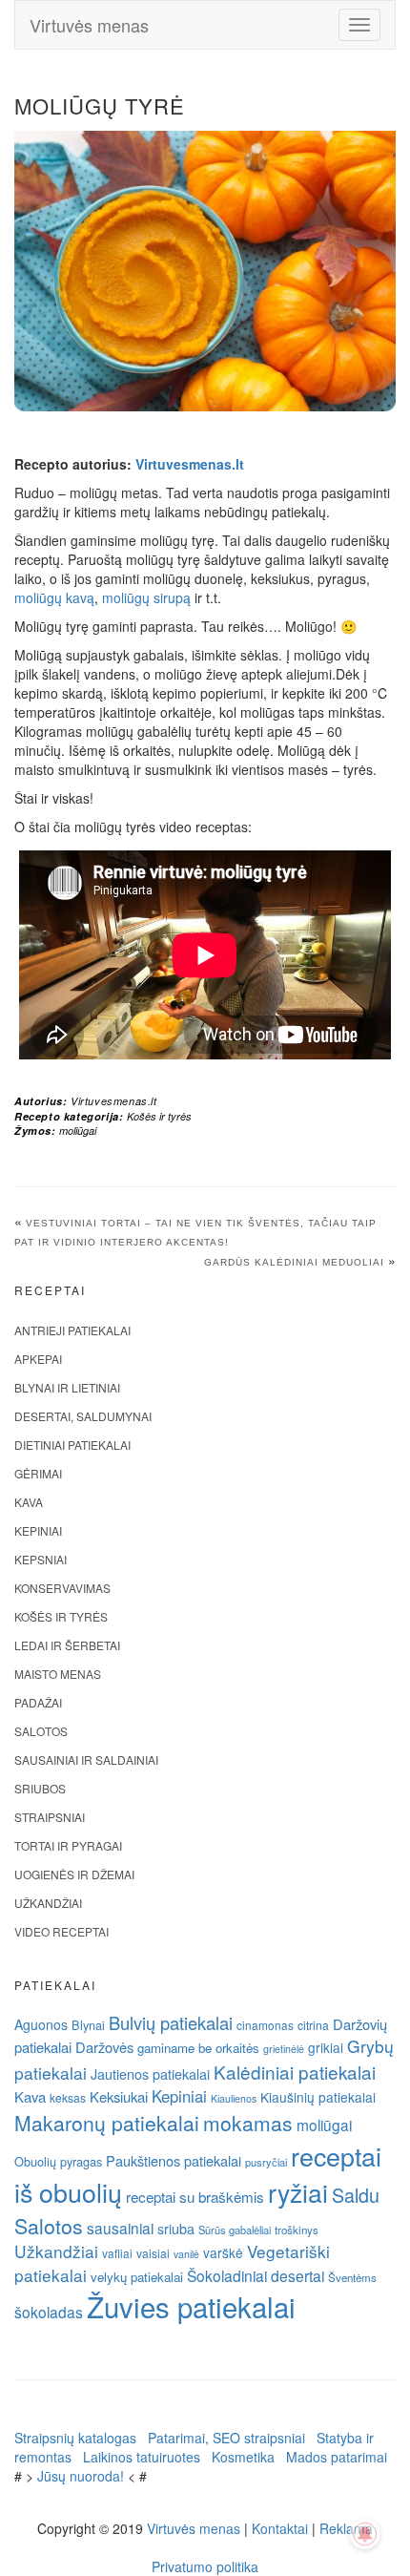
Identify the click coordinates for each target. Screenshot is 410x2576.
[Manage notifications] (365, 2534)
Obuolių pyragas (58, 2161)
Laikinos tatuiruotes (142, 2457)
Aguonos (41, 2024)
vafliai (117, 2253)
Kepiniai (38, 1530)
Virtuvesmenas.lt (190, 464)
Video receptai (61, 1931)
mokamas (248, 2123)
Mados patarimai (337, 2457)
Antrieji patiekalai (72, 1330)
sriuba (176, 2229)
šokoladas (49, 2312)
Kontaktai (280, 2528)
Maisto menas (58, 1674)
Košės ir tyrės (159, 1116)
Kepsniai (41, 1559)
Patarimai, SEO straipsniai (226, 2438)
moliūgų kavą (54, 597)
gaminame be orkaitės (198, 2048)
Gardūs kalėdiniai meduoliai (294, 1262)
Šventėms (352, 2277)
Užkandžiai (48, 1903)
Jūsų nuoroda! (81, 2476)
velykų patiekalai (137, 2277)
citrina (313, 2025)
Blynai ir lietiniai (67, 1387)
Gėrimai (38, 1473)
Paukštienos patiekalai (174, 2160)
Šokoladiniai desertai (256, 2275)
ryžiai (298, 2192)
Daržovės (104, 2047)
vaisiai (153, 2253)
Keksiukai (119, 2096)
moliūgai (78, 1131)
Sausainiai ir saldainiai (86, 1759)
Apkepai (38, 1359)
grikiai (326, 2047)
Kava (29, 1502)
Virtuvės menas (89, 25)
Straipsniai (50, 1817)
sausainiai (120, 2228)
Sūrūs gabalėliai (235, 2230)
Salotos (41, 1731)
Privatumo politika (205, 2566)
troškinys (297, 2230)
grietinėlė (284, 2049)
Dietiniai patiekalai (72, 1445)
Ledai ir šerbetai (67, 1645)
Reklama (346, 2528)
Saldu (356, 2195)
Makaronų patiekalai (107, 2123)
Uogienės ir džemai (74, 1874)
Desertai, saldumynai (83, 1416)
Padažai (38, 1702)
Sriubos (40, 1788)
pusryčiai (266, 2162)
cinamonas (265, 2025)
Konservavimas (62, 1588)
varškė (223, 2252)
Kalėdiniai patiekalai (295, 2072)
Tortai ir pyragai (68, 1845)
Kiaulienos (234, 2098)
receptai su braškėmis (195, 2196)
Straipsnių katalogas (75, 2438)
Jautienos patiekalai (150, 2074)
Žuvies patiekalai (191, 2306)
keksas (68, 2097)
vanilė (186, 2254)
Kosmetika (243, 2457)
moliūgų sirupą (146, 597)
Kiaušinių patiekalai (318, 2097)
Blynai (88, 2025)
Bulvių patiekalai (171, 2022)
